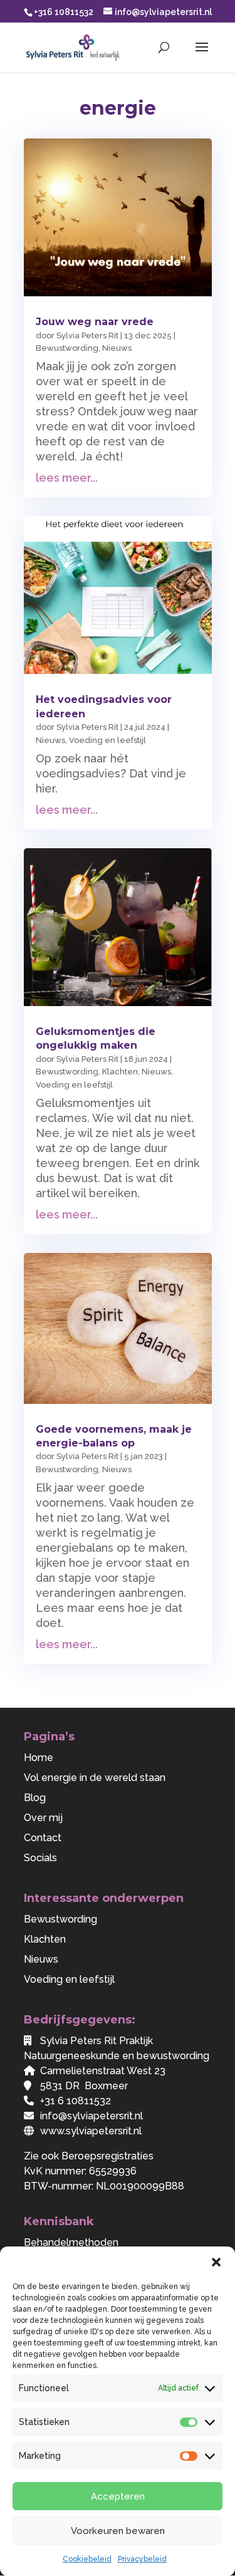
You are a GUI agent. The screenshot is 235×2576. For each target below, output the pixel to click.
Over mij (43, 1818)
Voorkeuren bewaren (118, 2531)
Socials (40, 1858)
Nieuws (117, 348)
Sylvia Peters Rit (87, 335)
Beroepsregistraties (107, 2156)
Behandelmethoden (71, 2242)
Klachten (120, 1072)
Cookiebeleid (87, 2559)
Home (39, 1758)
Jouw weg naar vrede (95, 322)
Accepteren (118, 2496)
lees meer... (67, 478)
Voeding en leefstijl (107, 740)
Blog (35, 1798)
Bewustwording (67, 348)
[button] (216, 2262)
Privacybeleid (142, 2559)
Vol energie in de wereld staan (95, 1778)
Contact (43, 1838)
